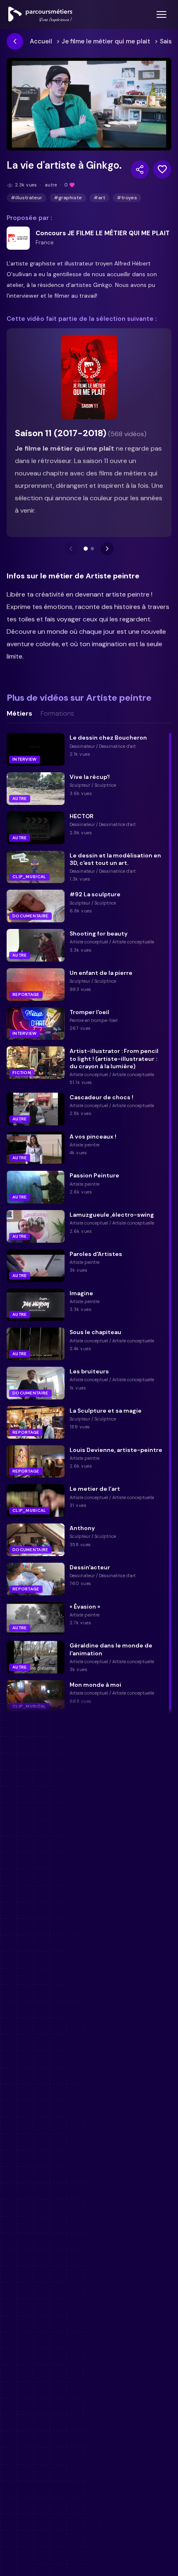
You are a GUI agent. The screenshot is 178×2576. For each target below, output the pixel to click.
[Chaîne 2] (92, 549)
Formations (57, 714)
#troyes (127, 198)
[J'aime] (162, 170)
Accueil (41, 41)
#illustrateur (26, 198)
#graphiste (68, 198)
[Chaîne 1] (86, 549)
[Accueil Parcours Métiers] (40, 14)
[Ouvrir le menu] (161, 14)
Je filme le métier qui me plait (106, 41)
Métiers (19, 714)
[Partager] (140, 170)
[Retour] (15, 41)
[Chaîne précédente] (71, 549)
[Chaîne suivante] (107, 549)
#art (99, 198)
